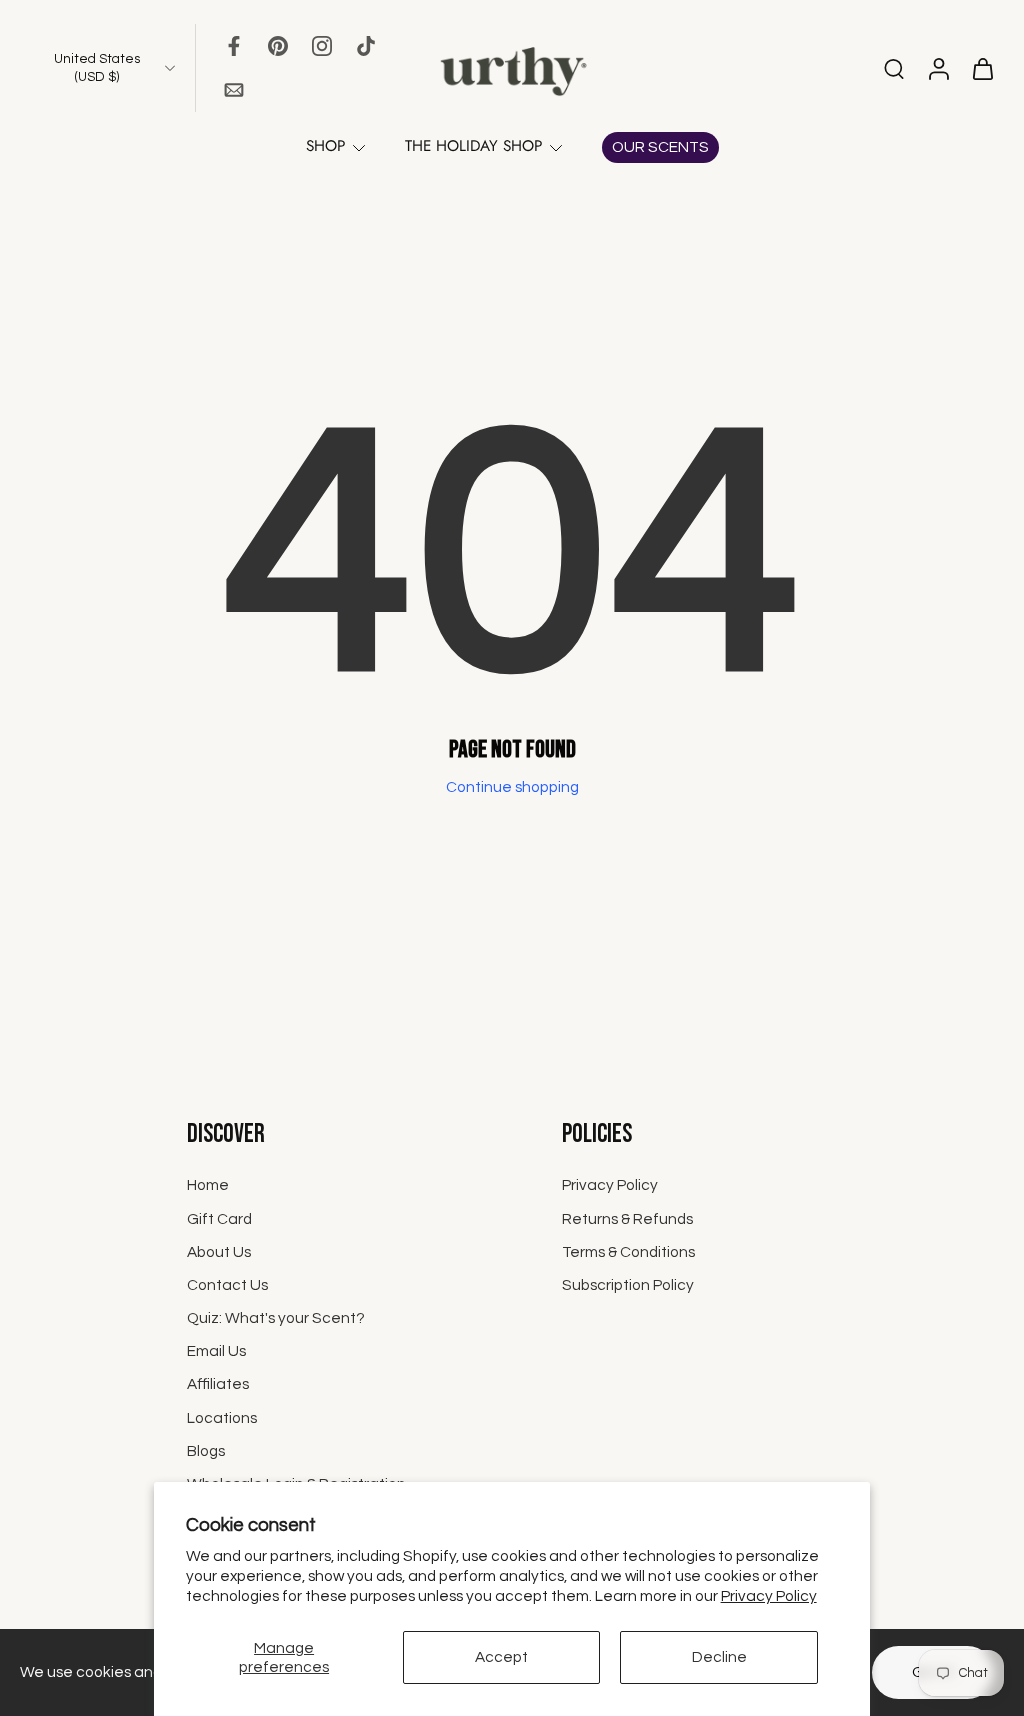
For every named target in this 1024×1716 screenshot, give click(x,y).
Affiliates (218, 1384)
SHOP (325, 146)
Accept (501, 1657)
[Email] (234, 90)
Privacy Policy (769, 1596)
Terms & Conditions (628, 1251)
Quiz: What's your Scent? (276, 1318)
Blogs (206, 1450)
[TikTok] (366, 46)
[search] (894, 68)
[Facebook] (234, 46)
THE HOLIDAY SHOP (473, 146)
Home (208, 1185)
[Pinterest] (278, 46)
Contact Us (227, 1284)
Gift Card (219, 1218)
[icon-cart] (982, 68)
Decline (719, 1657)
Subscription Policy (628, 1284)
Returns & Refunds (627, 1218)
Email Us (216, 1351)
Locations (222, 1417)
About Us (219, 1251)
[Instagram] (322, 46)
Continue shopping (512, 787)
